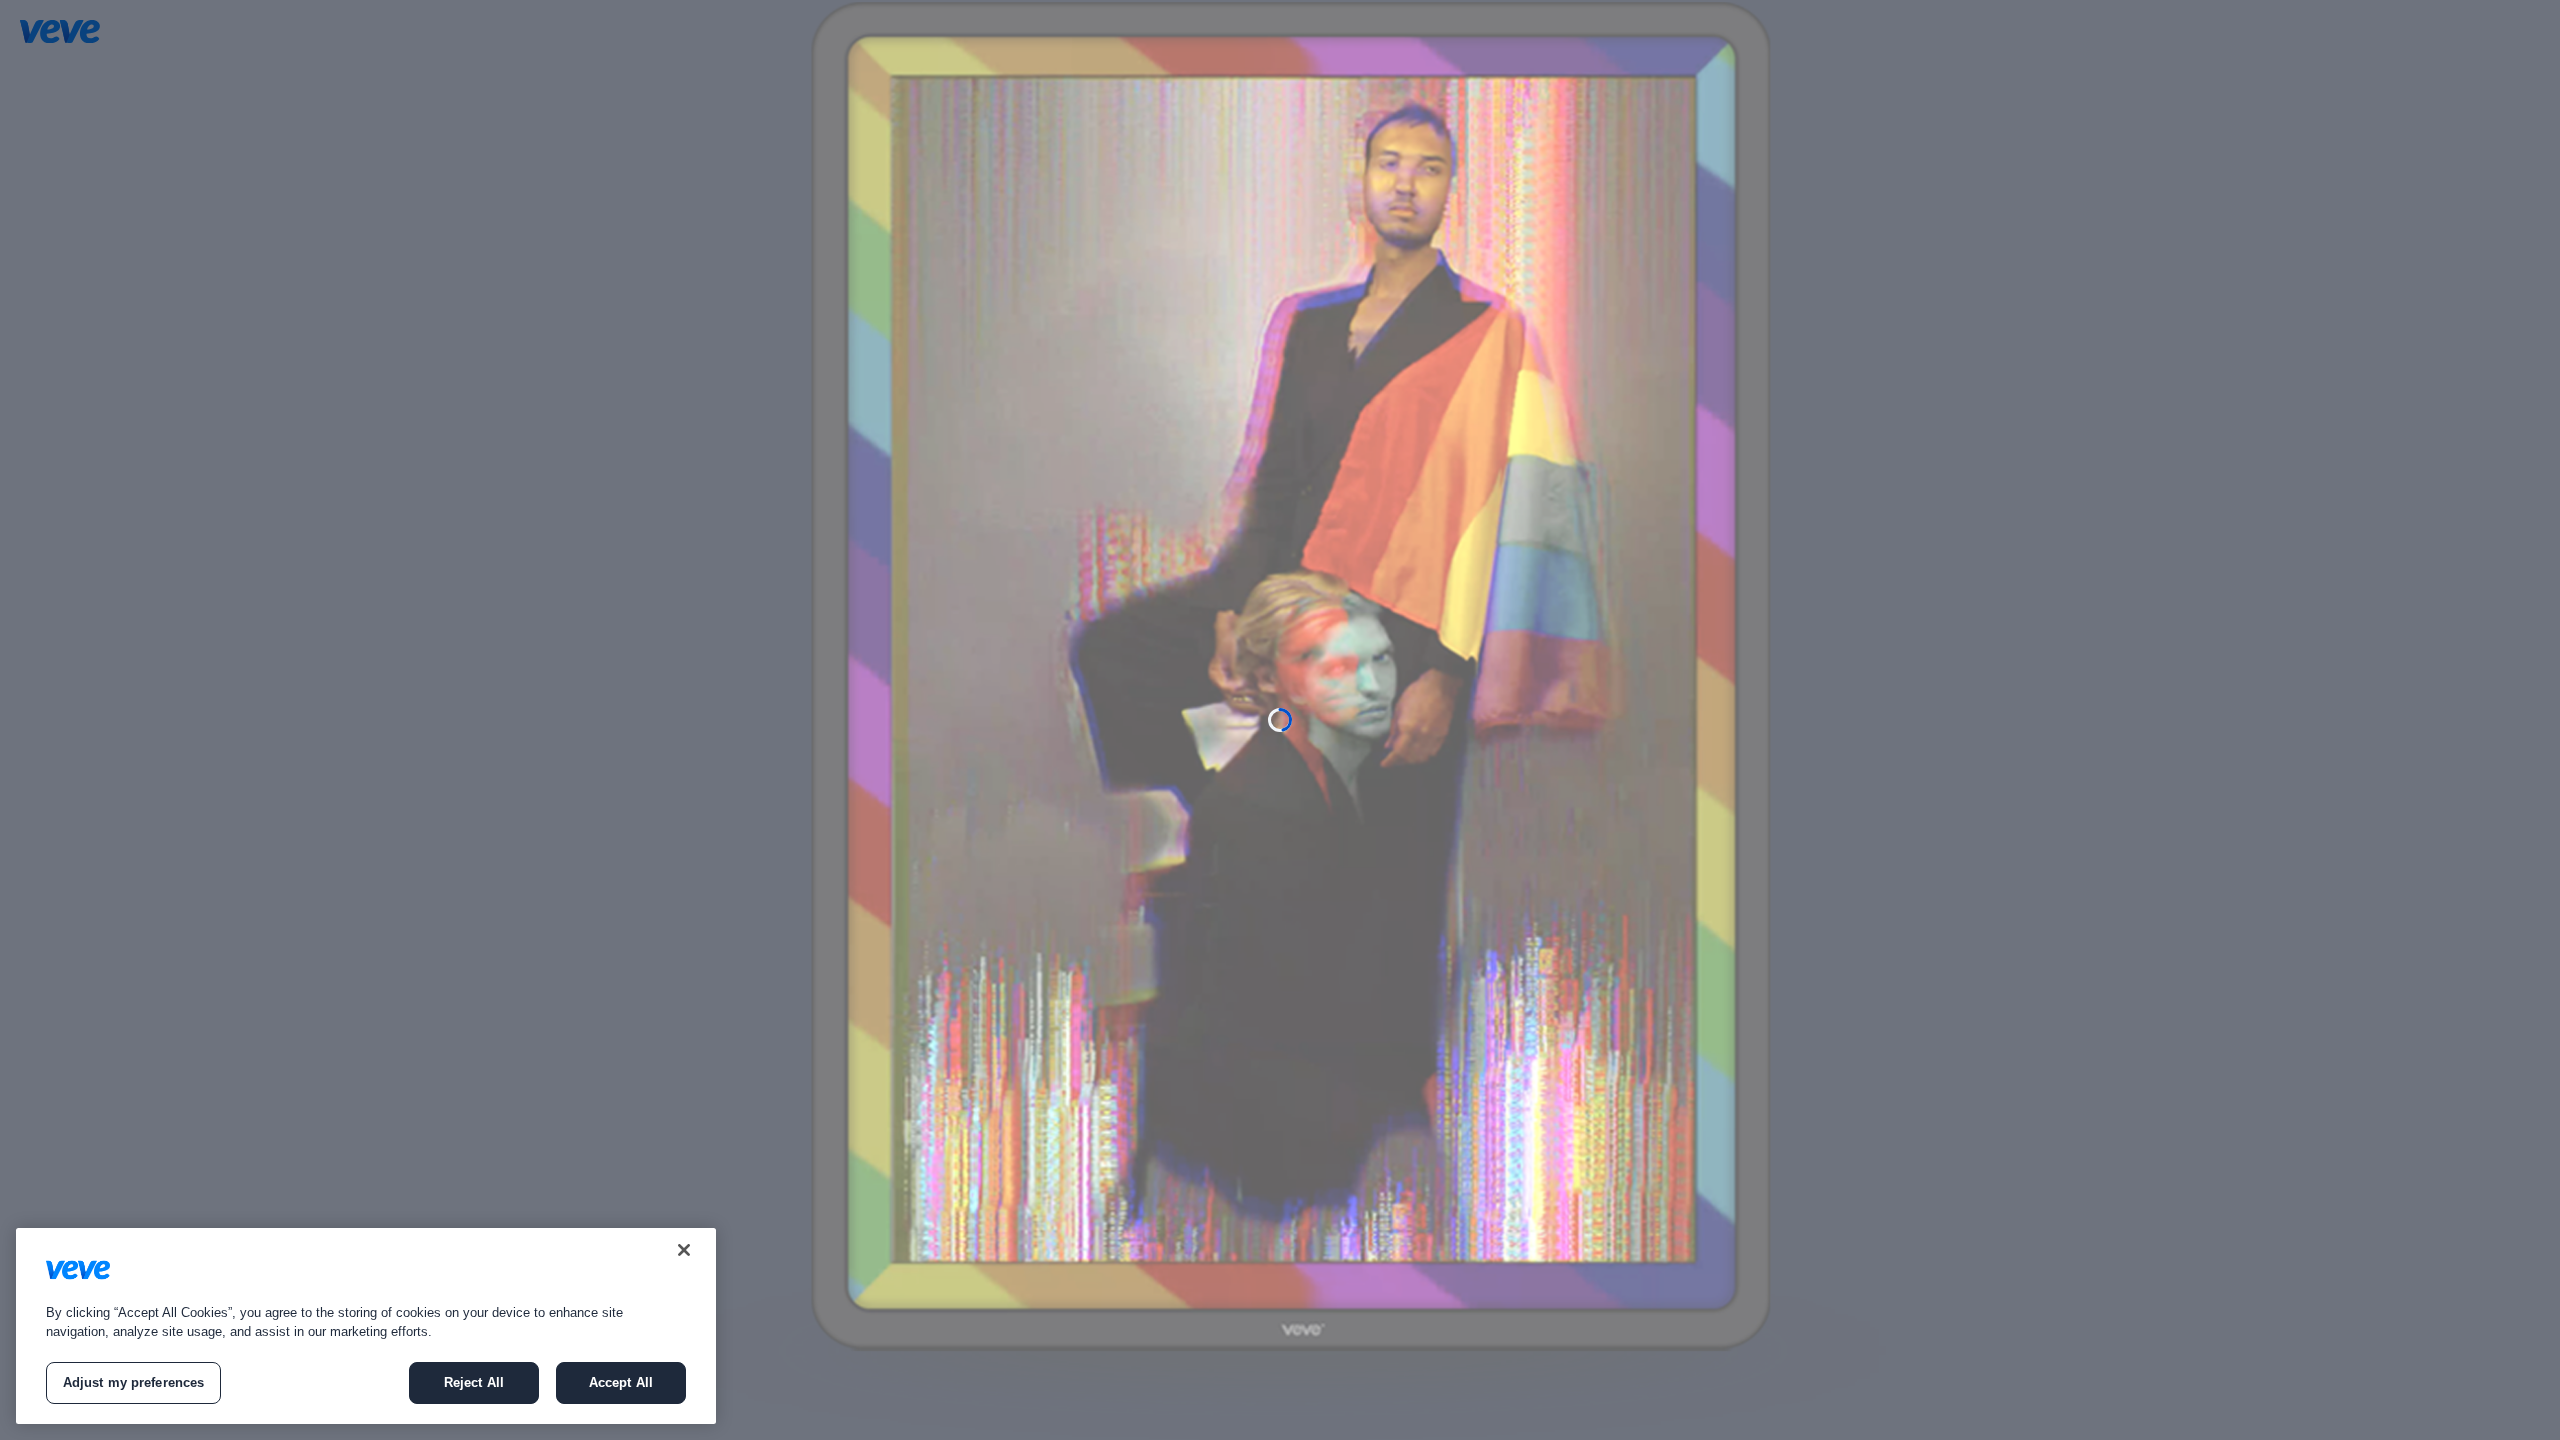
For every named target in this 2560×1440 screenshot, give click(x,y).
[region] (366, 1326)
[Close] (684, 1250)
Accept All (621, 1382)
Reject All (474, 1382)
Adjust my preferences (134, 1382)
